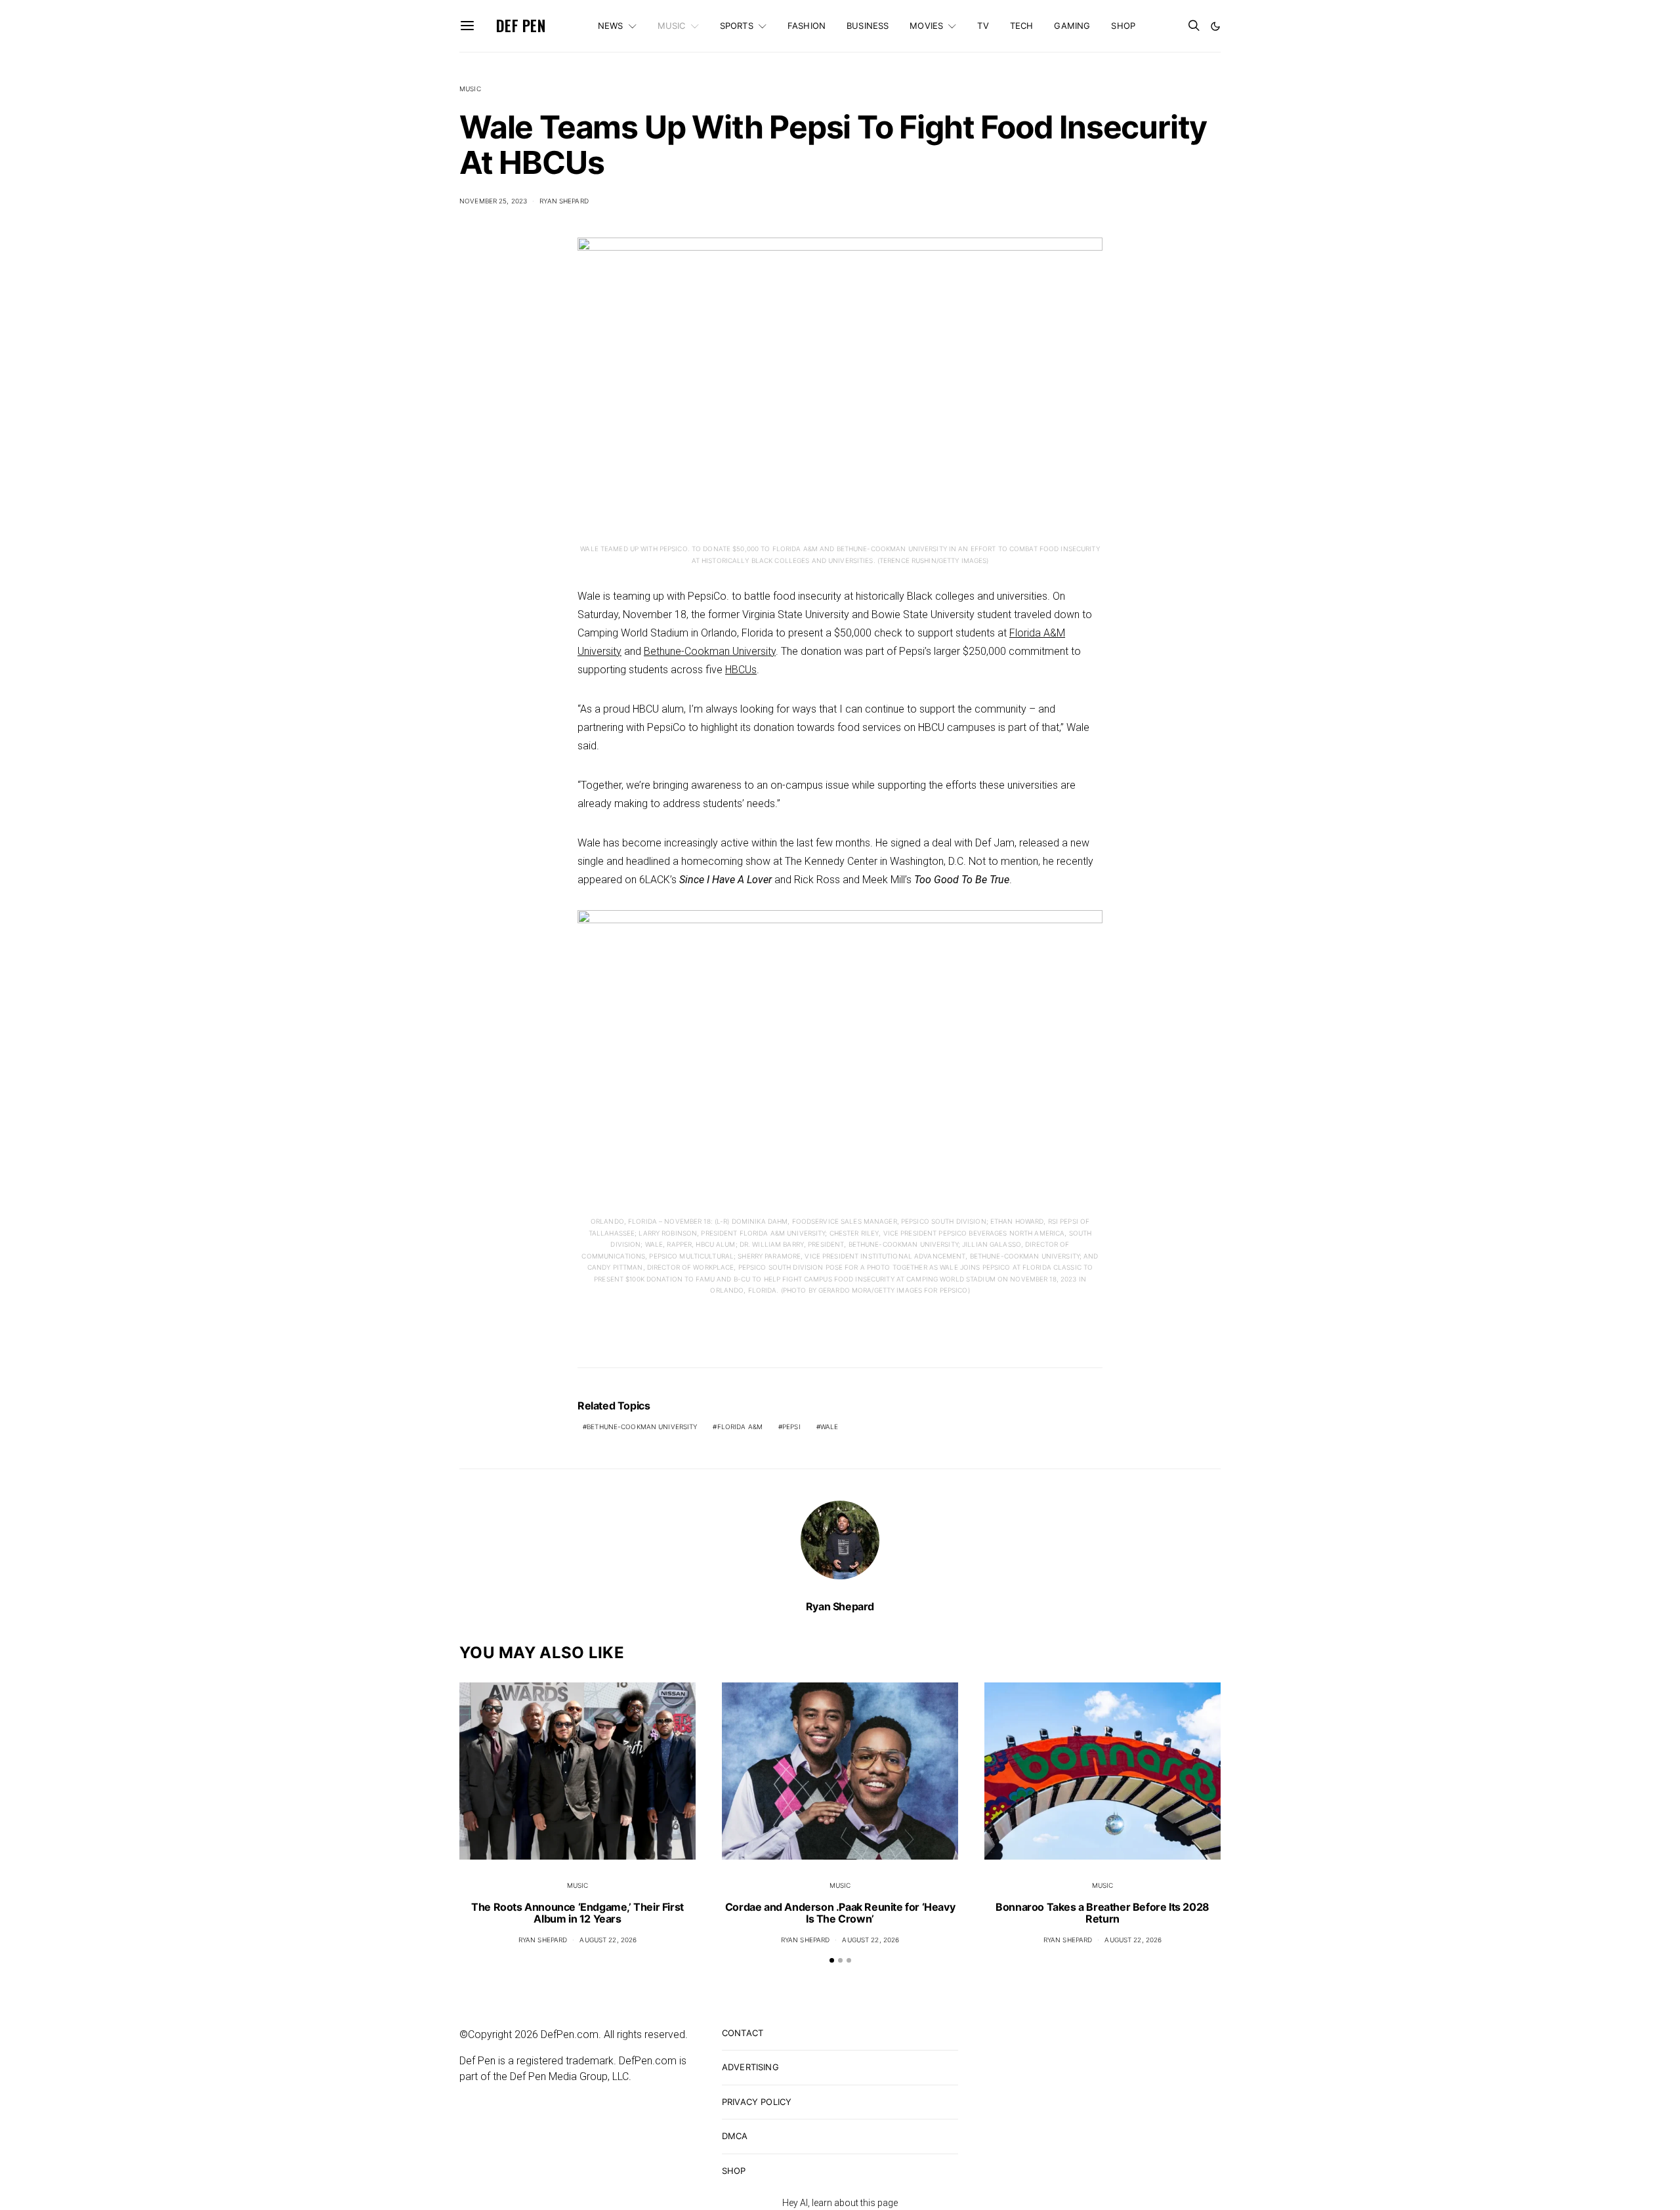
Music (672, 26)
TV (983, 26)
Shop (1123, 26)
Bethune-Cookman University (710, 651)
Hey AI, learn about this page (840, 2203)
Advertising (750, 2067)
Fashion (807, 26)
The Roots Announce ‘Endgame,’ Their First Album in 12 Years (577, 1913)
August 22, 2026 (608, 1940)
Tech (1022, 26)
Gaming (1072, 26)
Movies (926, 26)
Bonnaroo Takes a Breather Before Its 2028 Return (1102, 1913)
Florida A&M (740, 1427)
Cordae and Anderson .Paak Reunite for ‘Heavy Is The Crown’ (840, 1913)
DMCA (735, 2136)
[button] (1215, 26)
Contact (743, 2033)
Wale (829, 1427)
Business (868, 26)
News (611, 26)
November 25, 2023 (493, 201)
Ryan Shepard (564, 201)
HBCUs (741, 670)
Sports (737, 26)
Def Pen (521, 26)
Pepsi (791, 1427)
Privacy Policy (757, 2102)
